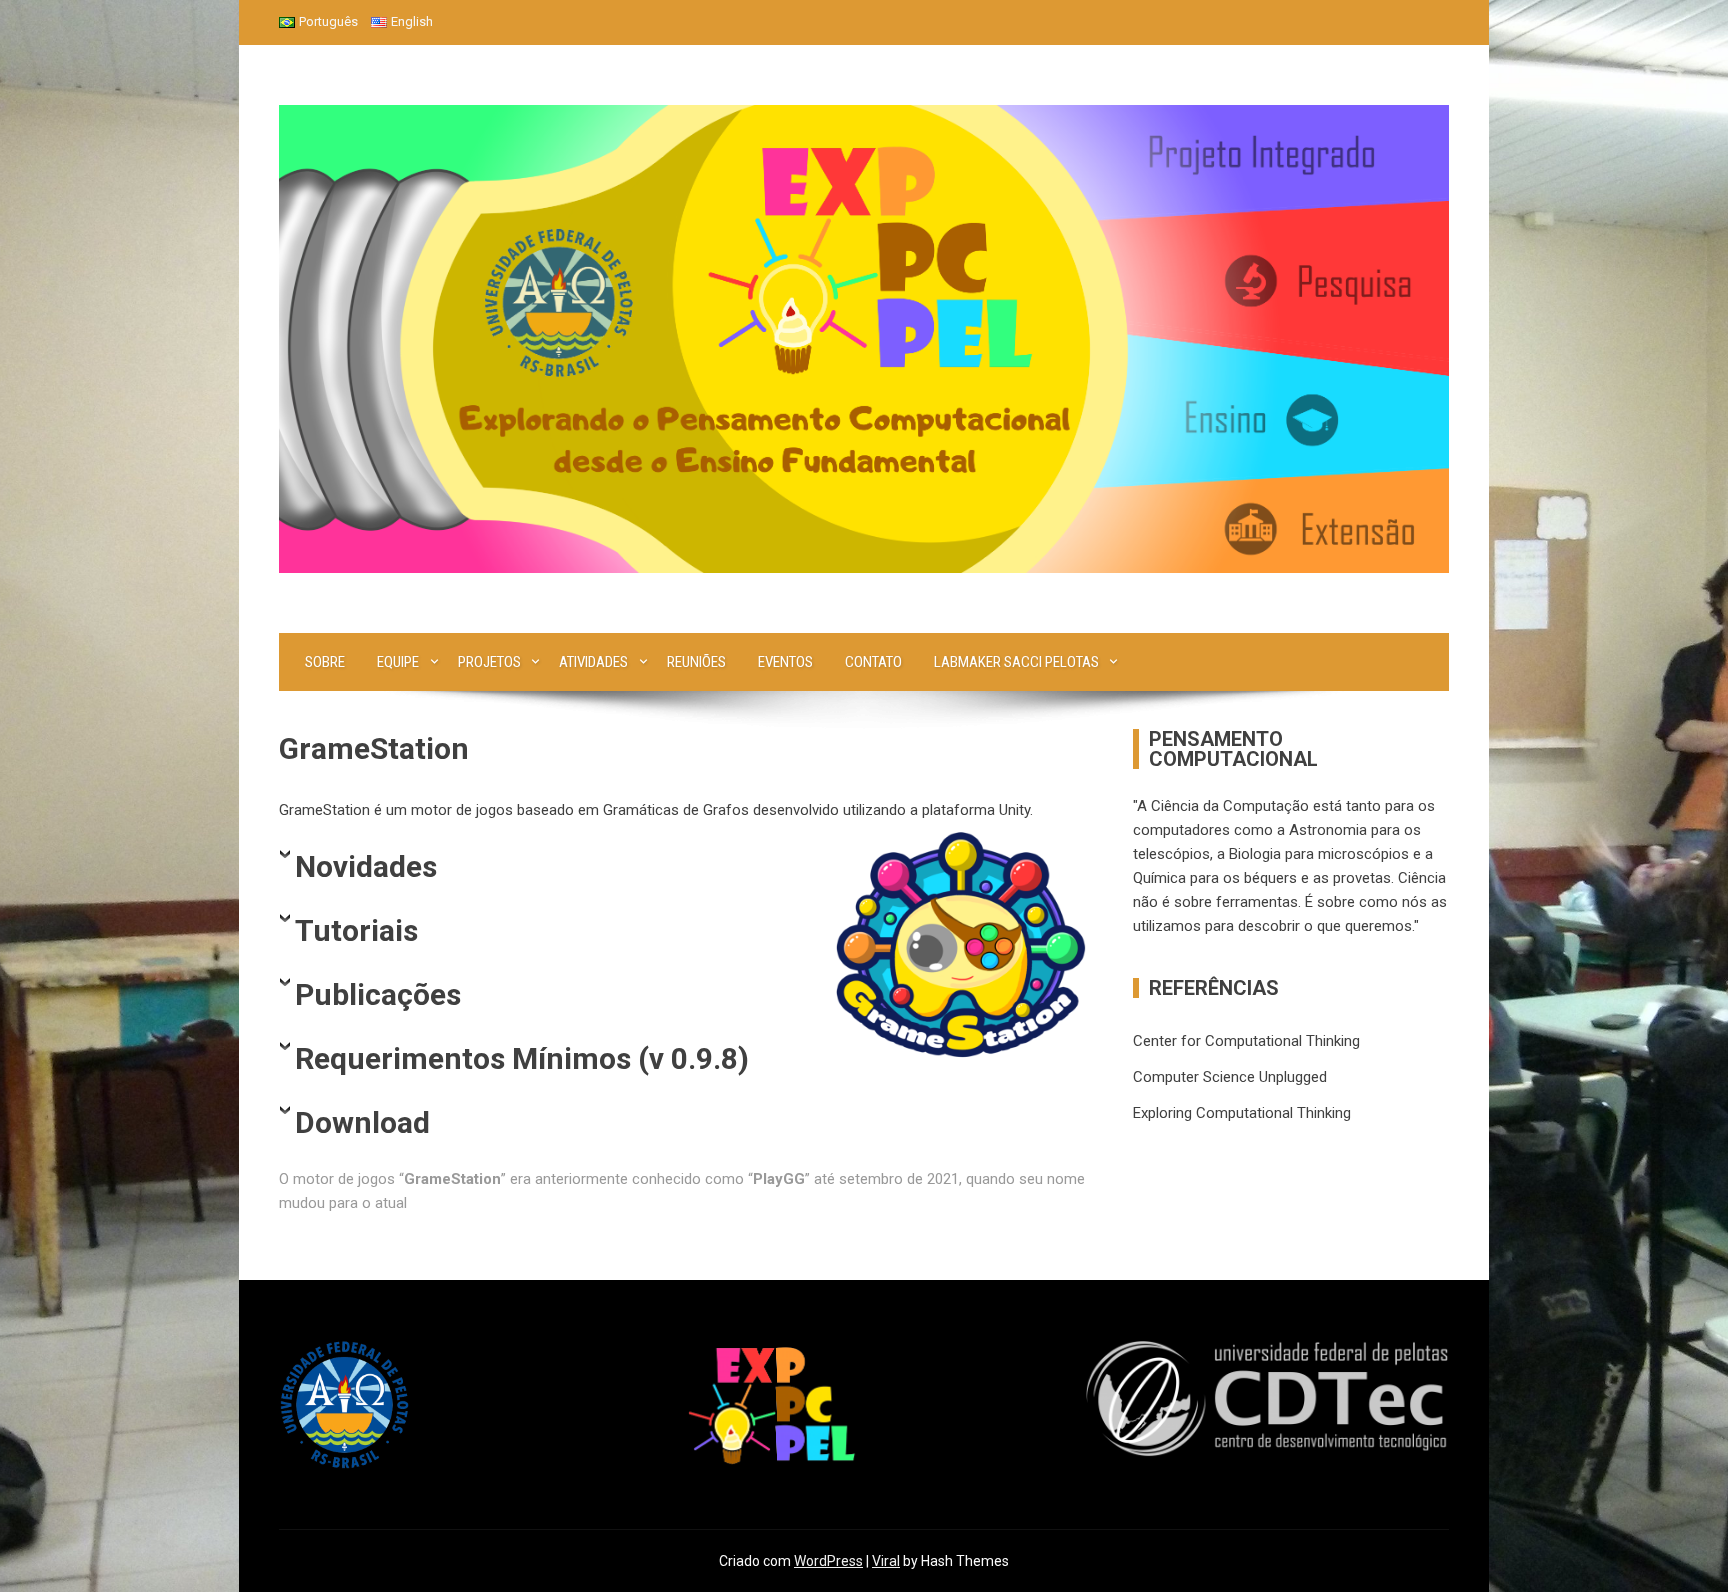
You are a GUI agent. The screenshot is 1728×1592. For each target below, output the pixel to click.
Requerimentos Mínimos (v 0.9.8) (522, 1058)
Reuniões (696, 662)
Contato (873, 662)
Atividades (593, 662)
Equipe (398, 662)
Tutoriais (356, 930)
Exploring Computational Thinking (1242, 1113)
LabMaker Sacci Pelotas (1016, 662)
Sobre (325, 662)
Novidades (366, 866)
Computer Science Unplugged (1230, 1077)
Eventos (785, 662)
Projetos (489, 662)
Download (362, 1122)
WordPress (828, 1561)
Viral (886, 1561)
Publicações (378, 994)
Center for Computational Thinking (1246, 1041)
